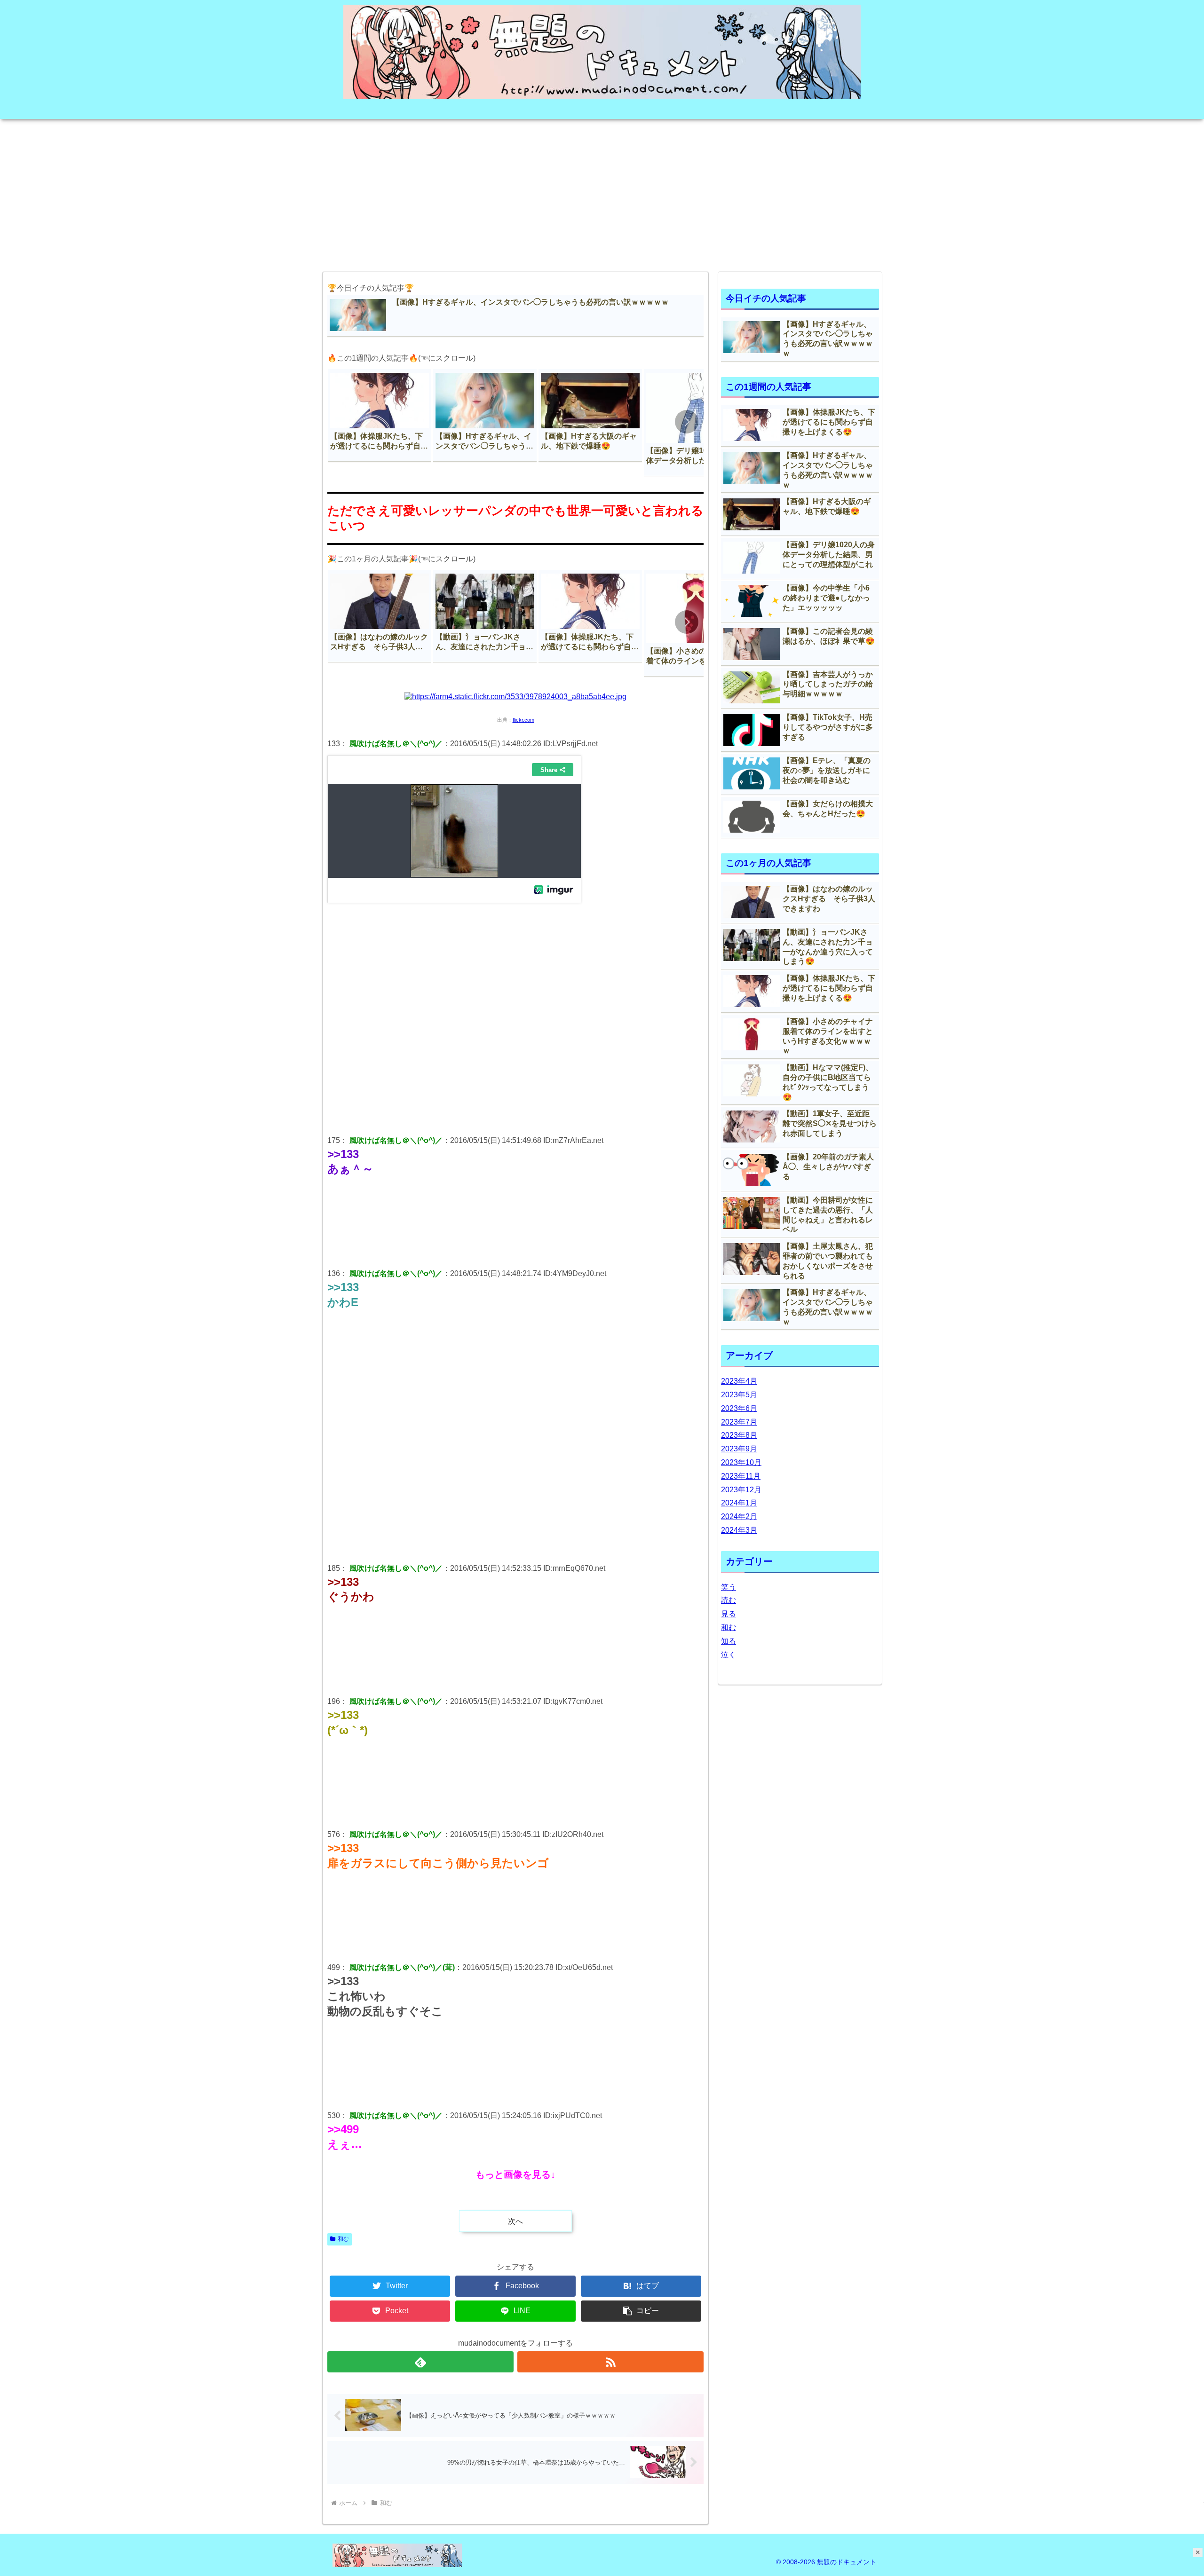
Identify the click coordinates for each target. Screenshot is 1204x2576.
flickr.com (523, 720)
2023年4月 (739, 1381)
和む (343, 2239)
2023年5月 (739, 1395)
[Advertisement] (602, 192)
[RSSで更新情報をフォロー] (610, 2362)
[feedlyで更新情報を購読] (420, 2362)
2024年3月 (739, 1530)
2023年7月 (739, 1422)
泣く (729, 1655)
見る (729, 1614)
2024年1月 (739, 1503)
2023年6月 (739, 1408)
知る (729, 1641)
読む (729, 1600)
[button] (687, 422)
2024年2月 (739, 1516)
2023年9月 (739, 1449)
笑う (729, 1587)
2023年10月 (741, 1462)
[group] (380, 415)
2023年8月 (739, 1435)
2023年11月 (741, 1476)
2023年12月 (741, 1490)
